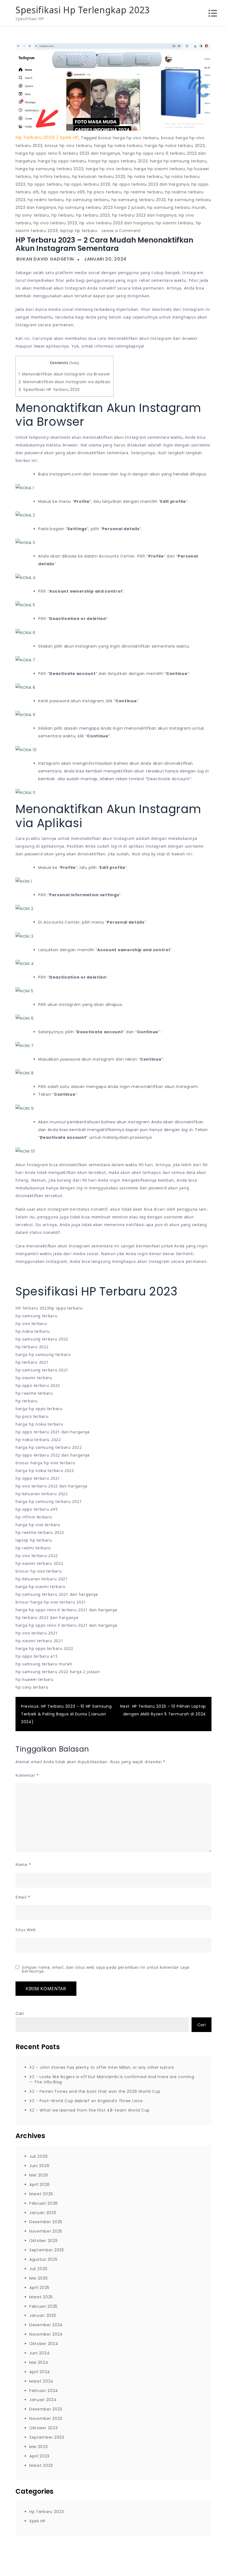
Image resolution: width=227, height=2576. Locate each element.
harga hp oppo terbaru (62, 161)
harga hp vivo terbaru (109, 169)
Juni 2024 (39, 2353)
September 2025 (47, 2250)
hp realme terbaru (143, 192)
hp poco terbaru (105, 192)
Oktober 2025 (43, 2241)
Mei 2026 (39, 2175)
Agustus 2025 (43, 2259)
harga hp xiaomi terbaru (160, 169)
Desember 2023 (46, 2409)
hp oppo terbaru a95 (63, 192)
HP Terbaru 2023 (32, 1308)
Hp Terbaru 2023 (35, 137)
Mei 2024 (39, 2362)
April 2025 (39, 2288)
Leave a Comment (121, 231)
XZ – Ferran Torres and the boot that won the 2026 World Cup (95, 2091)
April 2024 (40, 2372)
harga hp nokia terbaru (118, 146)
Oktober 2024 (44, 2344)
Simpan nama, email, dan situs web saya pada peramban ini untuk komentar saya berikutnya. (106, 1969)
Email (23, 1897)
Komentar (27, 1775)
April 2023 (39, 2456)
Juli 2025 (38, 2269)
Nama (23, 1864)
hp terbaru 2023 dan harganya (144, 215)
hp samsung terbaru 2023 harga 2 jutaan (102, 207)
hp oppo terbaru (45, 184)
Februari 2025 (43, 2306)
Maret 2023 (41, 2465)
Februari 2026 (44, 2203)
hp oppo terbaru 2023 (87, 184)
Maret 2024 (41, 2381)
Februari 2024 (44, 2391)
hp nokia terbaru (145, 177)
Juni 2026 (39, 2166)
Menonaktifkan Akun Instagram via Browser (64, 374)
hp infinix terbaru (52, 177)
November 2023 (46, 2419)
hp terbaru (63, 215)
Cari (20, 2014)
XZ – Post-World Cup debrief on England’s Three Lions (86, 2101)
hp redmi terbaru (46, 200)
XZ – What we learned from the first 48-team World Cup (90, 2110)
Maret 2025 (41, 2297)
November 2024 (46, 2334)
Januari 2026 (43, 2213)
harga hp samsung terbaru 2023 (49, 169)
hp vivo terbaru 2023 (55, 223)
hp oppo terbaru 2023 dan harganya (151, 184)
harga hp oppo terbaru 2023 (118, 161)
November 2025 (46, 2231)
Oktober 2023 (43, 2428)
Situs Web (26, 1930)
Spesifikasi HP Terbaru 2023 (49, 390)
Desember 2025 (46, 2222)
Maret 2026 (41, 2194)
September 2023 (47, 2437)
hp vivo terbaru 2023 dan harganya (117, 223)
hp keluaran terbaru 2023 (99, 177)
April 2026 (40, 2185)
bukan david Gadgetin (45, 259)
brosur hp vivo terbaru (68, 146)
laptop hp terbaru (79, 231)
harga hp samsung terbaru (178, 161)
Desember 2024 (46, 2325)
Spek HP (69, 137)
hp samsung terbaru (88, 200)
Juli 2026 (38, 2156)
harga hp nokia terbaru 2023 (175, 146)
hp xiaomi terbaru (175, 223)
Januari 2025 (43, 2315)
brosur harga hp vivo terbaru (129, 138)
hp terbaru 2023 (93, 215)
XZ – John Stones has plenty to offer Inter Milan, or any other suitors (102, 2067)
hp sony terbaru (32, 215)
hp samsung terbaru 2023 (139, 200)
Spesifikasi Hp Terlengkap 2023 (83, 10)
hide (74, 363)
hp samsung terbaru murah (176, 207)
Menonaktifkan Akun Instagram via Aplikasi (65, 382)
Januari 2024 (43, 2400)
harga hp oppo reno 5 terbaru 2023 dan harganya (68, 153)
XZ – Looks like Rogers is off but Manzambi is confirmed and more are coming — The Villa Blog (112, 2079)
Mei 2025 (39, 2278)
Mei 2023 (39, 2447)
